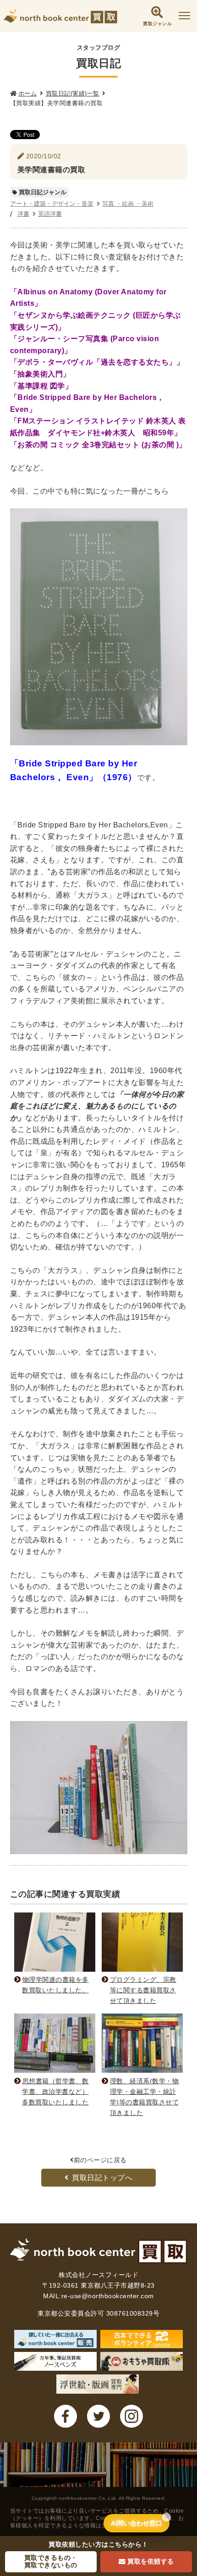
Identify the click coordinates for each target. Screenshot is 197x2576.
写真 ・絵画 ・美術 (128, 204)
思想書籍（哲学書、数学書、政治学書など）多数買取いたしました (55, 2092)
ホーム (28, 93)
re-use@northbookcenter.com (108, 2296)
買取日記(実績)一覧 (73, 93)
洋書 (23, 214)
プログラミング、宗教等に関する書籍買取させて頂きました (143, 1990)
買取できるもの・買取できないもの (51, 2561)
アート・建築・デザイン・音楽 (52, 204)
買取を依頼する (151, 2561)
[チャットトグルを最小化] (166, 2517)
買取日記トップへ (102, 2178)
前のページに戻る (100, 2160)
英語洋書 (50, 214)
